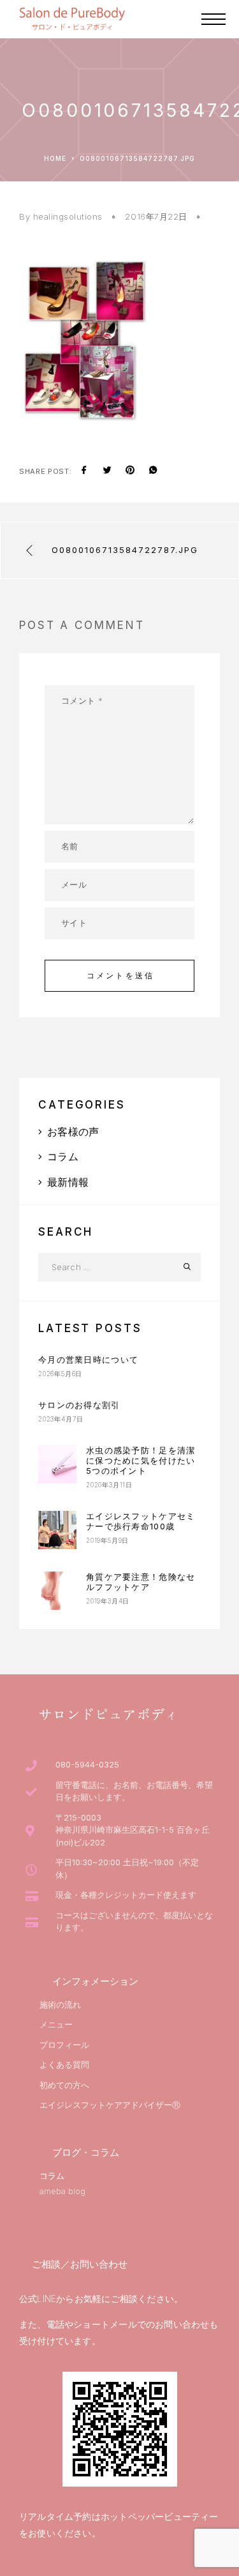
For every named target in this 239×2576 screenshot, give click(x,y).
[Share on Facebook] (84, 471)
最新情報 (68, 1182)
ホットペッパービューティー (160, 2516)
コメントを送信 (120, 975)
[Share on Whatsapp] (153, 471)
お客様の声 (73, 1132)
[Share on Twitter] (107, 471)
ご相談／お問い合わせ (80, 2264)
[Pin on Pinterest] (130, 471)
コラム (63, 1156)
